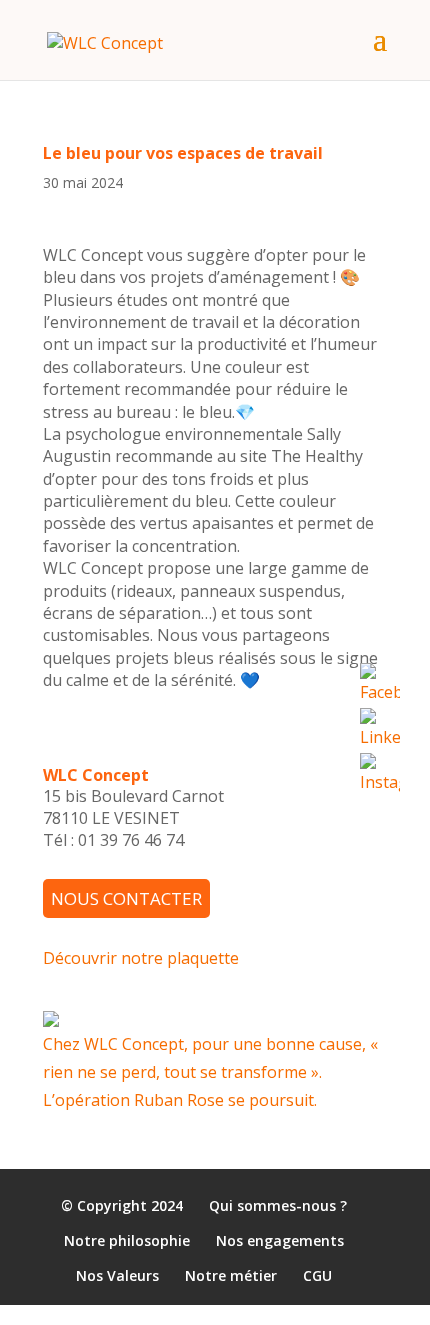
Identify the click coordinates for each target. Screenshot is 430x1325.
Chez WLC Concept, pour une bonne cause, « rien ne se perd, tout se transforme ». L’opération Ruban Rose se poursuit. (210, 1071)
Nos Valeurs (117, 1276)
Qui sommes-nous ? (278, 1205)
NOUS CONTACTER (126, 898)
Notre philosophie (127, 1241)
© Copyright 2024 (122, 1205)
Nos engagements (280, 1241)
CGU (317, 1276)
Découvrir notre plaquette (141, 957)
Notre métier (231, 1276)
